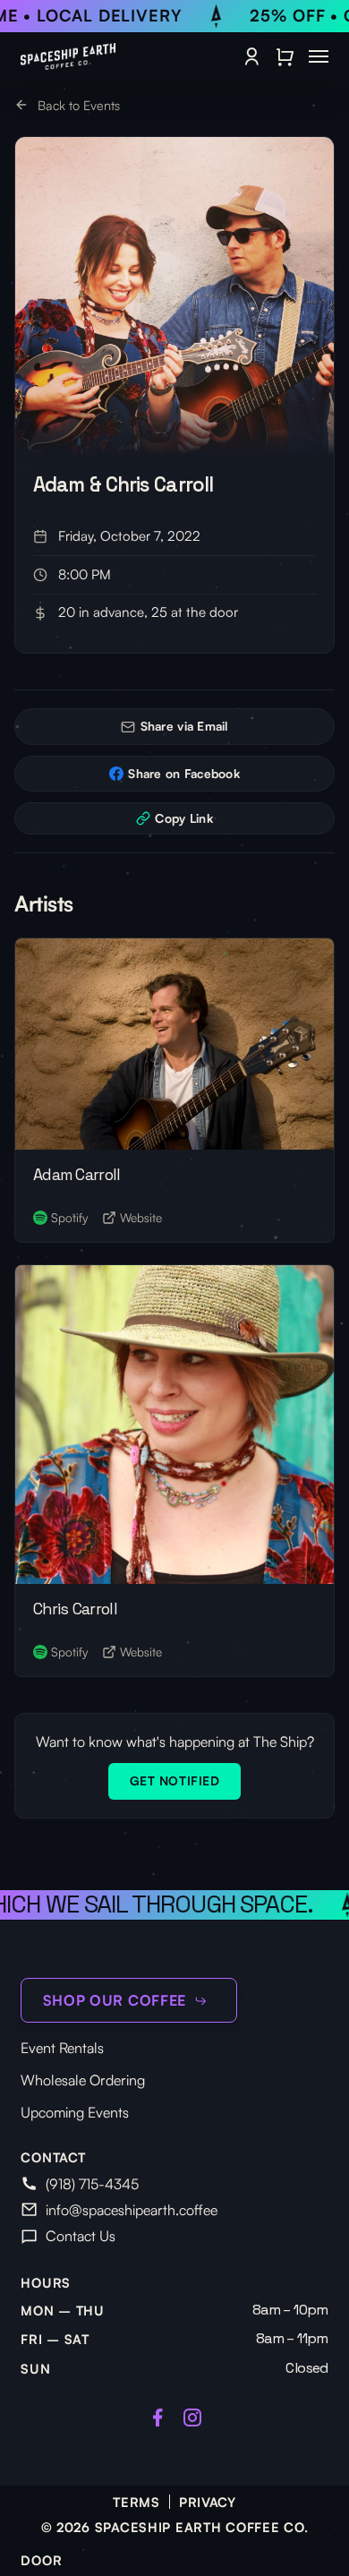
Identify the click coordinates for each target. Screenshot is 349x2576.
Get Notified (175, 1780)
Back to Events (77, 105)
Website (141, 1217)
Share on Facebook (184, 773)
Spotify (69, 1217)
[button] (319, 56)
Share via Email (184, 726)
